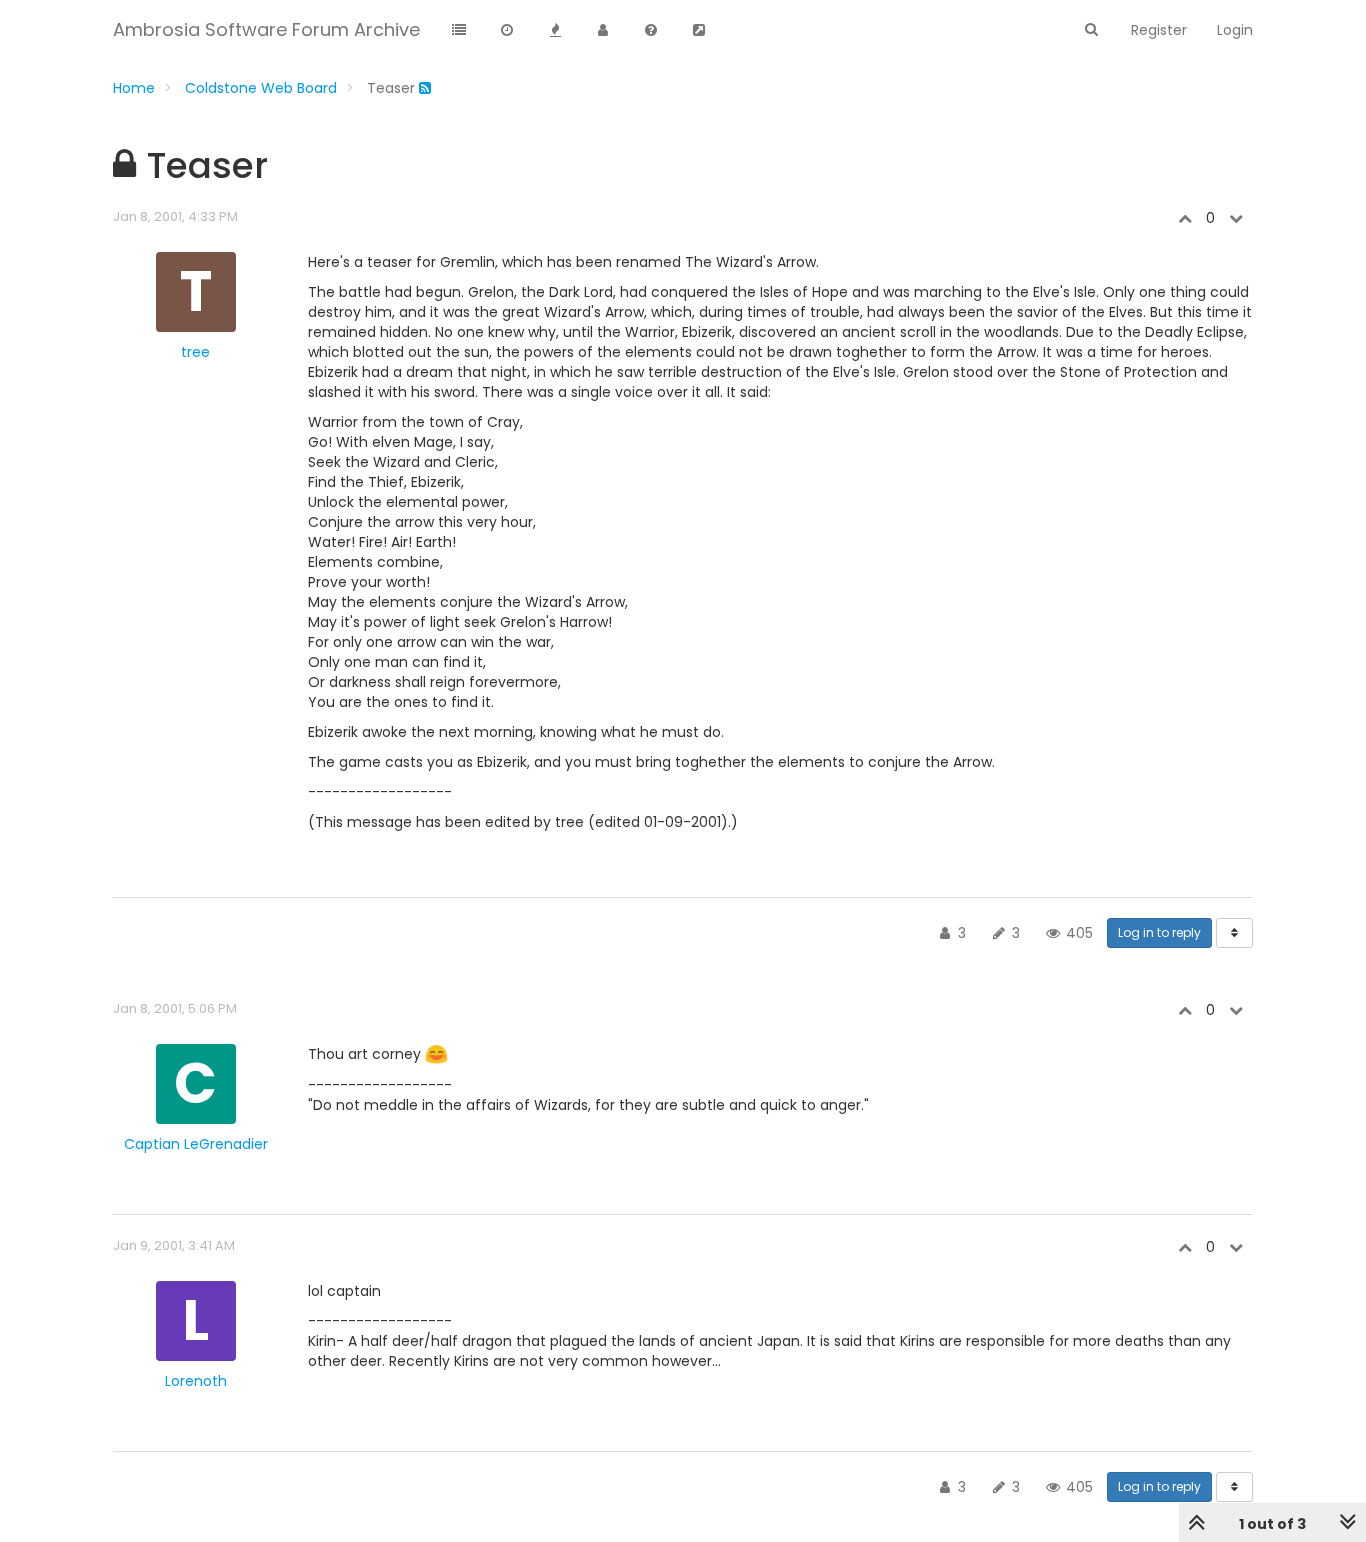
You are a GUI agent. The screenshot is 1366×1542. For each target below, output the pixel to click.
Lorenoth (196, 1381)
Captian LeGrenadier (196, 1144)
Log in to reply (1159, 932)
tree (195, 352)
